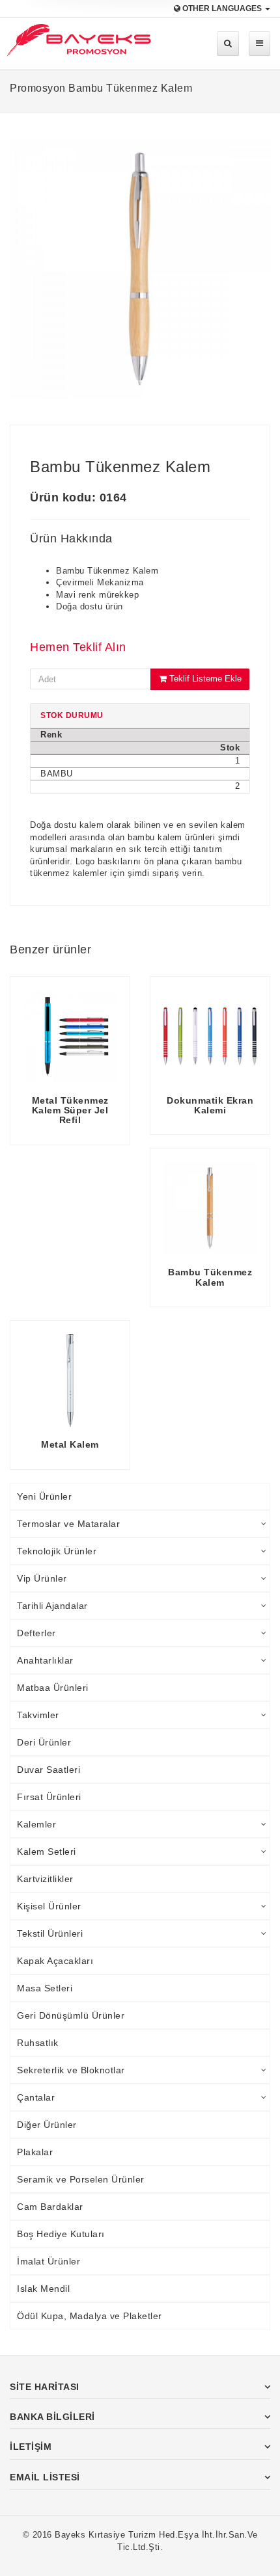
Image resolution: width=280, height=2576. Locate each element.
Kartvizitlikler (45, 1879)
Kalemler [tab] (36, 1824)
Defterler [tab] (36, 1633)
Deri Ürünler (44, 1742)
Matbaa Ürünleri (53, 1688)
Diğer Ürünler (47, 2125)
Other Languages (222, 8)
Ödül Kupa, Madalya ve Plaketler (90, 2316)
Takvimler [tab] (38, 1715)
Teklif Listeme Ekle (204, 679)
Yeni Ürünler (44, 1496)
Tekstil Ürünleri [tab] (50, 1933)
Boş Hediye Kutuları (61, 2234)
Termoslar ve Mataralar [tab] (68, 1524)
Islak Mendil (43, 2289)
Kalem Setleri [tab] (47, 1852)
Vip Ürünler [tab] (42, 1578)
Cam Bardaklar (50, 2207)
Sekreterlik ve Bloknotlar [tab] (71, 2070)
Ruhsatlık (38, 2043)
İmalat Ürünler (49, 2261)
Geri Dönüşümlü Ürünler (71, 2015)
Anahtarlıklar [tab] (45, 1660)
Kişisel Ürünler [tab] (49, 1906)
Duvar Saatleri (49, 1770)
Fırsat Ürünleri (49, 1797)
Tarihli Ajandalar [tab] (52, 1606)
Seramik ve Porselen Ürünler (81, 2179)
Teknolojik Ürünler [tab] (57, 1551)
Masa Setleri (45, 1988)
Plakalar (35, 2152)
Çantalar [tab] (36, 2097)
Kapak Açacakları (55, 1961)
